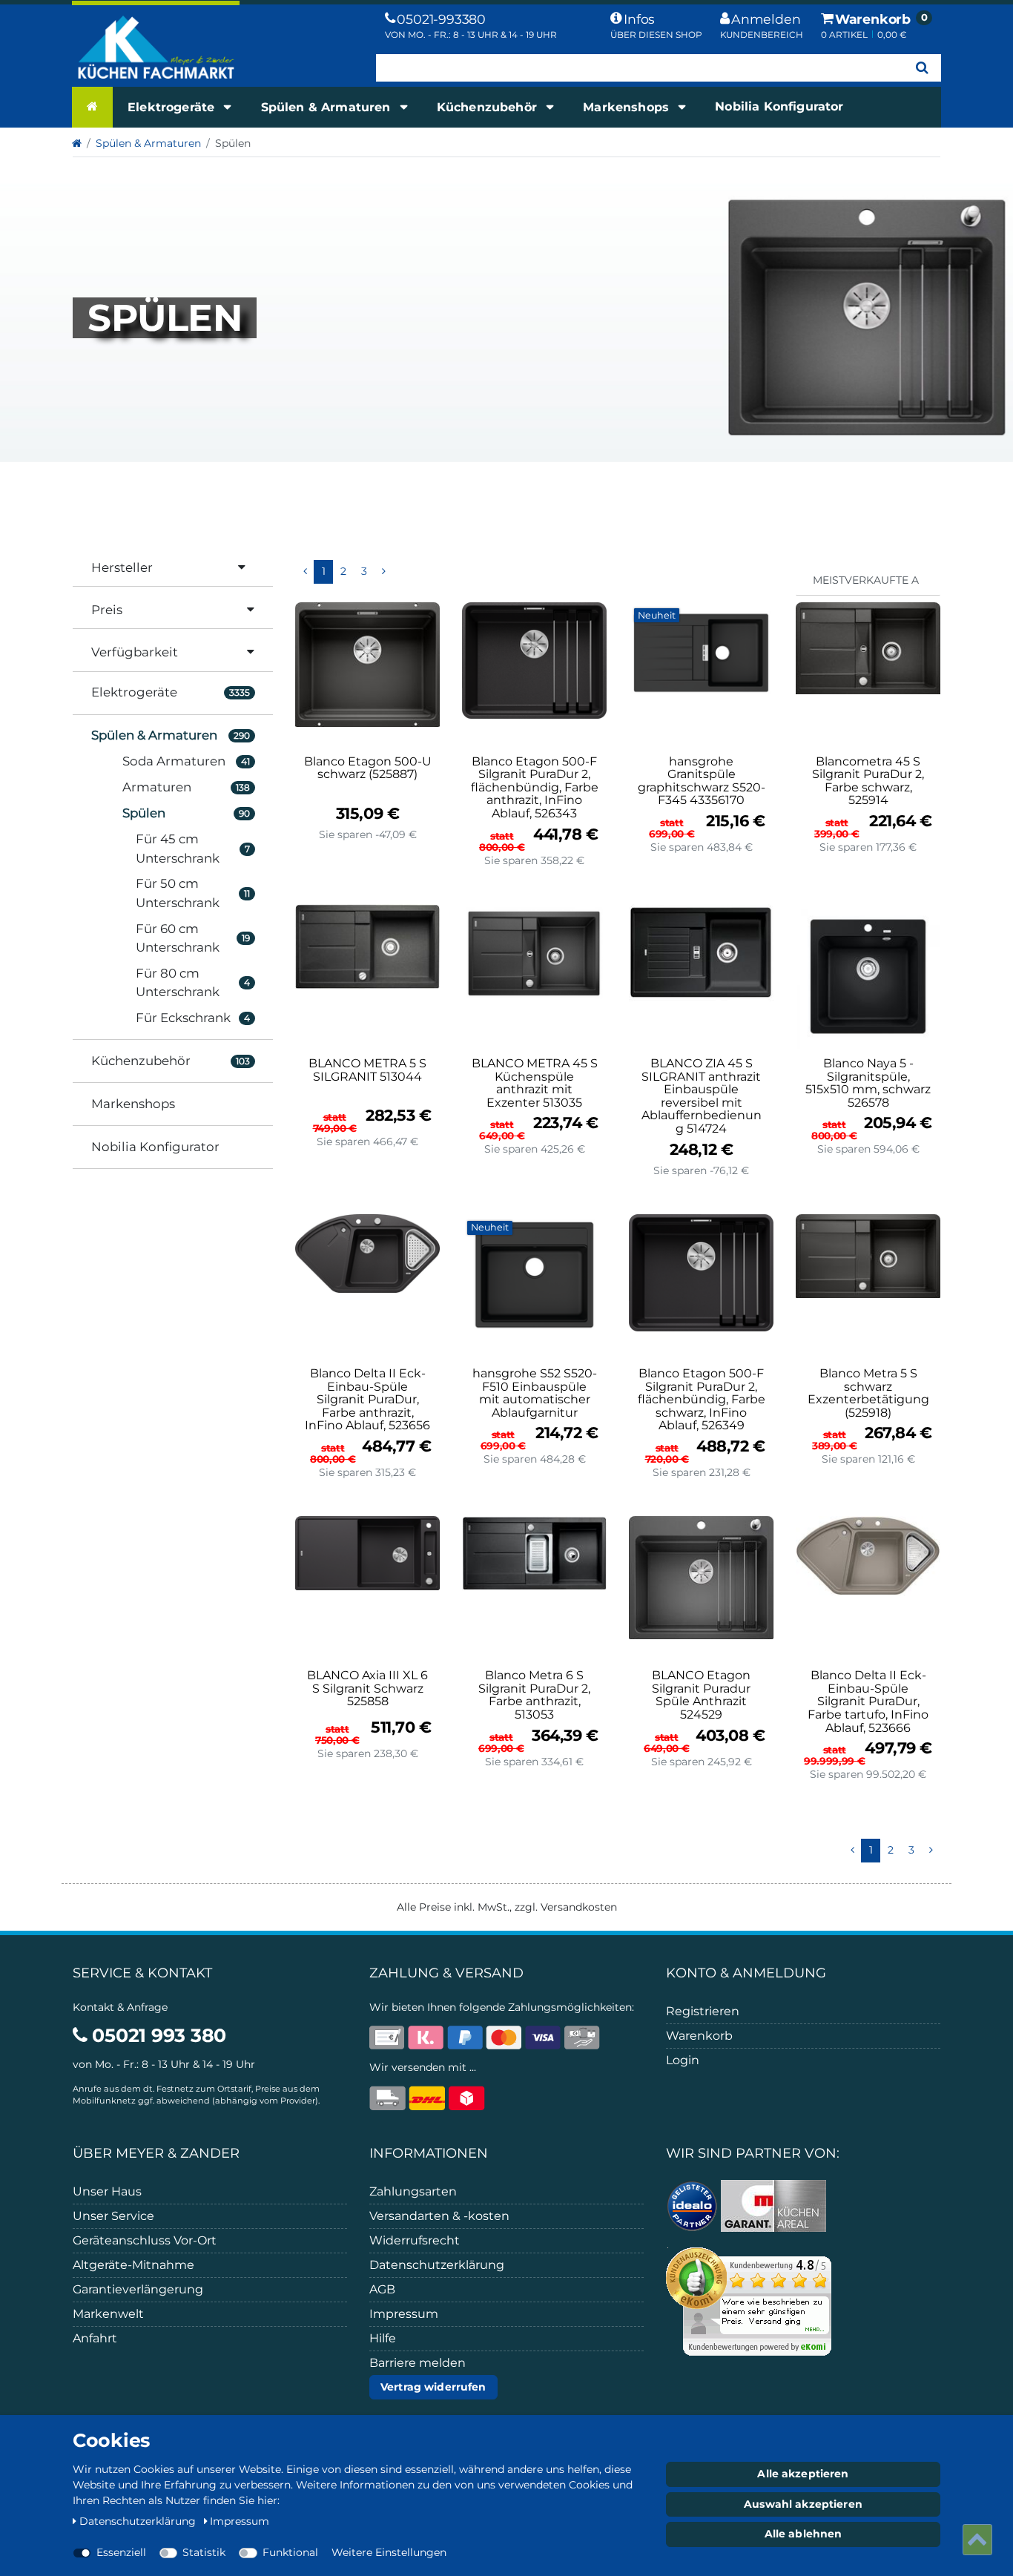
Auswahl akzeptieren (803, 2504)
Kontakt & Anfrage (120, 2007)
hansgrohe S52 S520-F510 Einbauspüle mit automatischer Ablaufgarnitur (535, 1393)
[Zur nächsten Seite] (383, 572)
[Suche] (922, 68)
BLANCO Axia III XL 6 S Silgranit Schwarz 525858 (367, 1689)
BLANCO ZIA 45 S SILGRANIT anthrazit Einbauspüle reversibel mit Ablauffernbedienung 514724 (702, 1096)
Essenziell (121, 2552)
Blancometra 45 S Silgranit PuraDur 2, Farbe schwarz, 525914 (868, 781)
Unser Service (113, 2216)
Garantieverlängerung (138, 2289)
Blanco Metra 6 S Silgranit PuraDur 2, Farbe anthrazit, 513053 (534, 1695)
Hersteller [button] (122, 567)
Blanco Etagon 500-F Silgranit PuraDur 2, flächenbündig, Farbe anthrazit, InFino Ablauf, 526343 (535, 788)
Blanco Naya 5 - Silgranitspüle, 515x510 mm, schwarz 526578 (868, 1083)
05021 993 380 (157, 2035)
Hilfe (383, 2338)
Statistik (204, 2552)
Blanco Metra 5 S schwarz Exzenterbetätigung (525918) (868, 1393)
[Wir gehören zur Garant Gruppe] (773, 2205)
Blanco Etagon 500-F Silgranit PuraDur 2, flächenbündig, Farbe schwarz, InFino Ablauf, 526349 (702, 1400)
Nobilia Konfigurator (779, 106)
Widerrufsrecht (415, 2240)
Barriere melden (418, 2363)
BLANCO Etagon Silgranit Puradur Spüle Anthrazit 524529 (701, 1695)
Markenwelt (108, 2314)
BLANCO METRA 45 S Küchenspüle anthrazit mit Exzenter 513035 (535, 1083)
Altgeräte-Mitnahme (133, 2265)
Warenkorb (699, 2036)
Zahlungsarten (413, 2191)
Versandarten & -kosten (439, 2216)
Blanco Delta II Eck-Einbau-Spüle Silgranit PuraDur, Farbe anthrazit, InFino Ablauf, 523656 (367, 1400)
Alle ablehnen (804, 2534)
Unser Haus (107, 2191)
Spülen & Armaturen (328, 107)
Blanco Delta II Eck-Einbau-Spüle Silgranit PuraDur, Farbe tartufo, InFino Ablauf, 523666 (868, 1702)
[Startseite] (92, 107)
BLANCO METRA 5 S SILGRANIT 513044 (367, 1070)
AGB (382, 2289)
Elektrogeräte (173, 107)
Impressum (404, 2314)
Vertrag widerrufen (433, 2387)
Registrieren (703, 2011)
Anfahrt (95, 2338)
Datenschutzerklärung (437, 2265)
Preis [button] (107, 610)
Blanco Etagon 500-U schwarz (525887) (368, 768)
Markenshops (628, 107)
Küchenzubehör (489, 107)
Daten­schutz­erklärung (139, 2521)
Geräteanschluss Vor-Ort (145, 2240)
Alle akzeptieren (803, 2474)
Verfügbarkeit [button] (135, 652)
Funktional (290, 2552)
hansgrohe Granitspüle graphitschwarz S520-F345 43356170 (702, 781)
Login (683, 2060)
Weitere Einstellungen (389, 2552)
